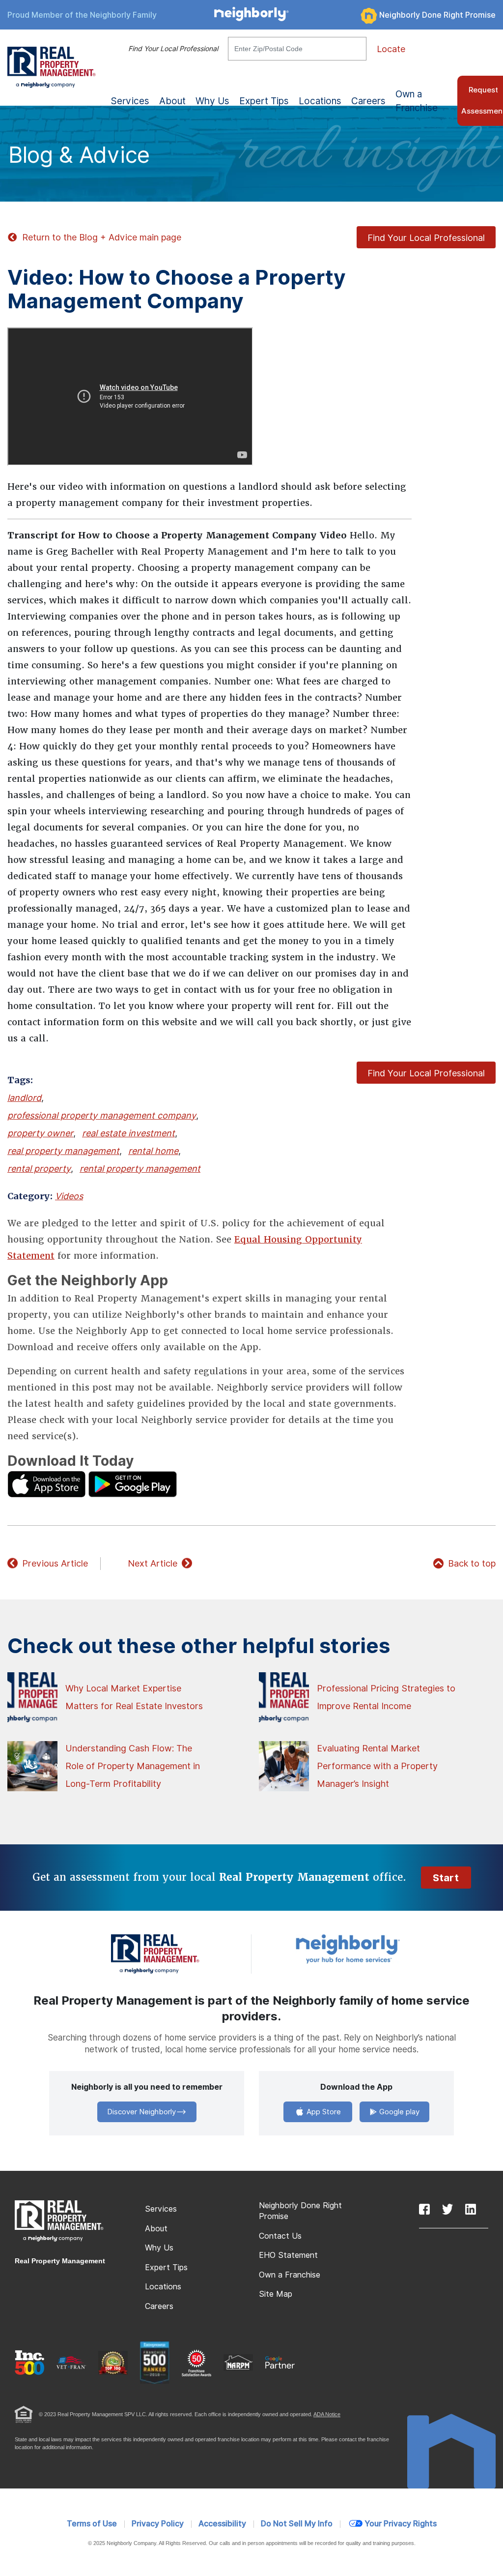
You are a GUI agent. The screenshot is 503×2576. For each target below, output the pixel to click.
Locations (320, 101)
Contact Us (280, 2236)
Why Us (159, 2248)
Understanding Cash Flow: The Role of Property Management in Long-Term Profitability (133, 1766)
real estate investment (128, 1133)
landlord (24, 1098)
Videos (69, 1196)
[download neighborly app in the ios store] (47, 1483)
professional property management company (102, 1115)
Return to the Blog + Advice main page (102, 237)
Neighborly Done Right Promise (437, 15)
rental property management (140, 1169)
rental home (153, 1151)
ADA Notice (327, 2414)
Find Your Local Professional (173, 49)
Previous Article (55, 1563)
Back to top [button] (472, 1563)
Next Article (153, 1563)
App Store (323, 2112)
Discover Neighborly (141, 2112)
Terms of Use (92, 2524)
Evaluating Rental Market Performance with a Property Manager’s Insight (377, 1766)
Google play (398, 2112)
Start (446, 1878)
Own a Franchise (417, 101)
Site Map (276, 2294)
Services (161, 2209)
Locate (391, 49)
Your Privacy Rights (401, 2524)
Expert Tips (166, 2267)
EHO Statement (288, 2255)
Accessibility (222, 2524)
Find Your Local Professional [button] (426, 238)
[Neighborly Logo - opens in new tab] (377, 1948)
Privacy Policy (158, 2524)
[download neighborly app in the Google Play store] (133, 1483)
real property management (63, 1151)
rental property (39, 1169)
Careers (368, 101)
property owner (40, 1133)
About (156, 2229)
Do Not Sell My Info (297, 2524)
